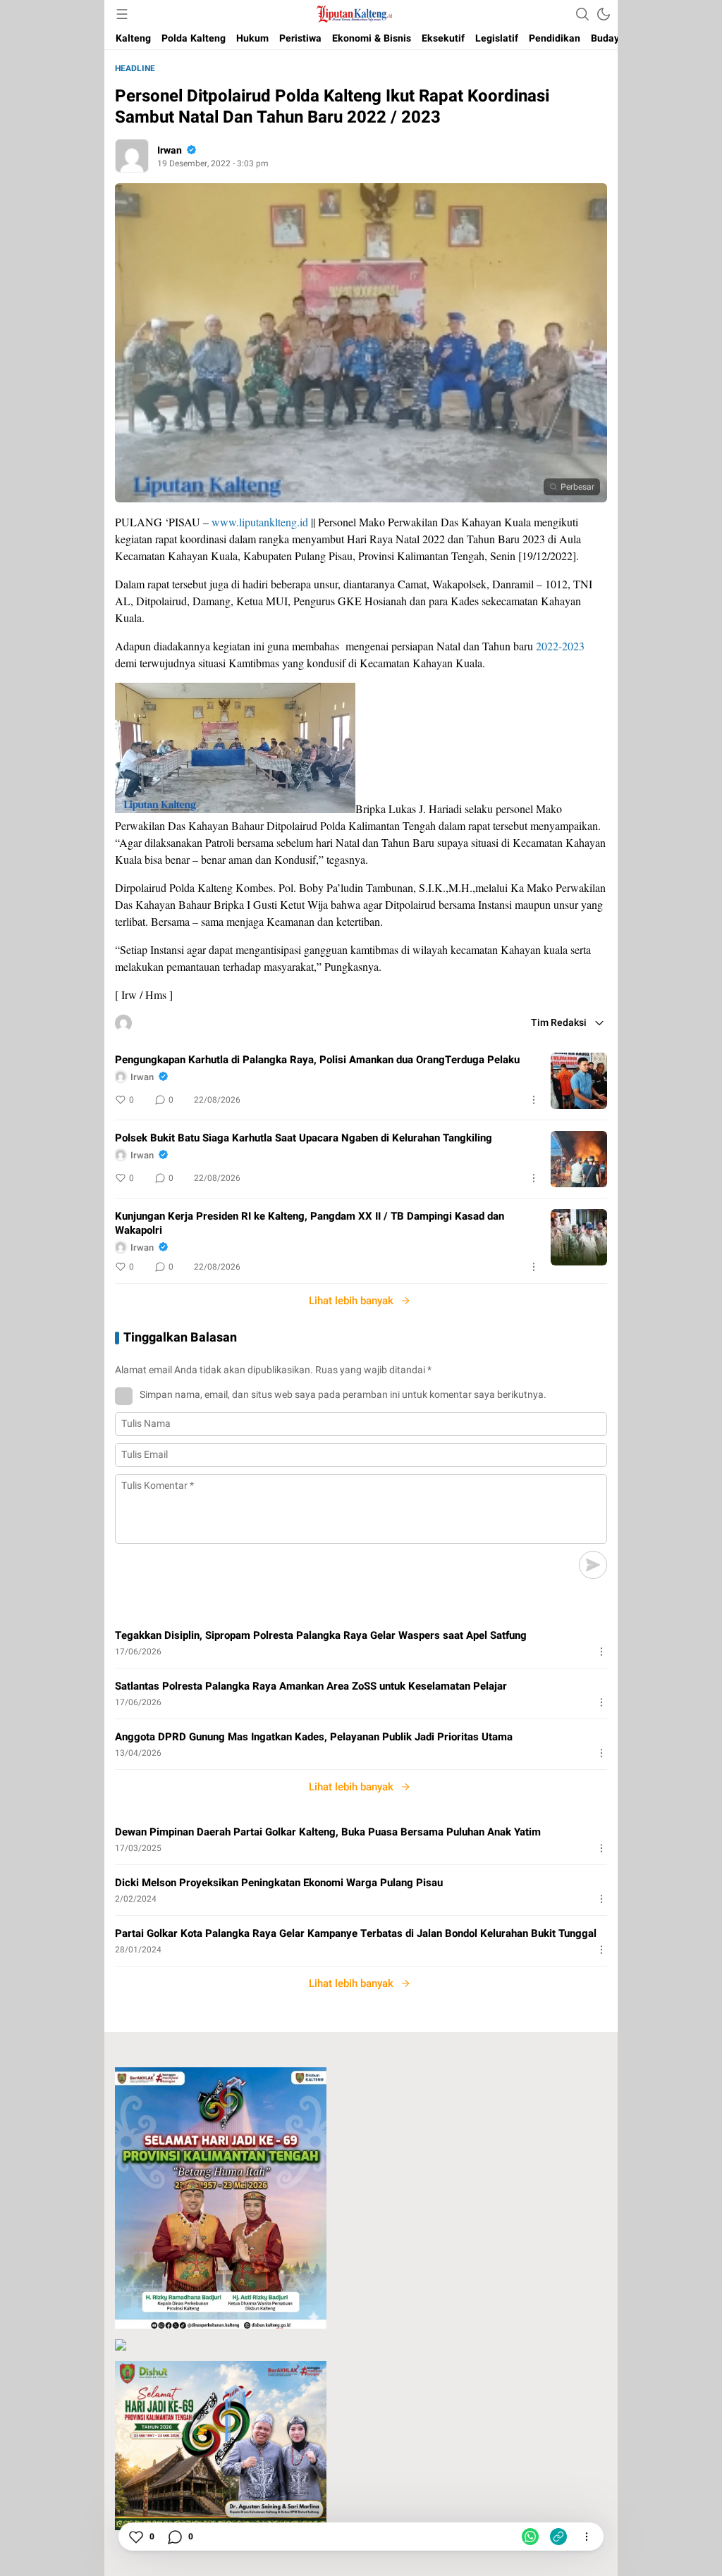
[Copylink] (558, 2537)
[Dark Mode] (604, 14)
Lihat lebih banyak (351, 1301)
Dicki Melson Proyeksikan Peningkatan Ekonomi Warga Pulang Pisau (279, 1883)
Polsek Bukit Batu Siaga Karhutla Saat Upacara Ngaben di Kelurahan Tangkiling (304, 1138)
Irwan (170, 150)
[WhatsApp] (530, 2537)
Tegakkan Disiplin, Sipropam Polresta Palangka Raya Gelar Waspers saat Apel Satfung (321, 1635)
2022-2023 (560, 646)
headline (135, 68)
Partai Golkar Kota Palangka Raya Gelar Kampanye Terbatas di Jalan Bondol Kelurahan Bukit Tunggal (356, 1933)
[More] (534, 1100)
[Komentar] (174, 2537)
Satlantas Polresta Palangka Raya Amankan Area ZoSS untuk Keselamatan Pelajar (311, 1686)
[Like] (135, 2537)
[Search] (582, 14)
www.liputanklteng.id (260, 522)
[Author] (132, 156)
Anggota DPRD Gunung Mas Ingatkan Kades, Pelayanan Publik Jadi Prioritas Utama (314, 1737)
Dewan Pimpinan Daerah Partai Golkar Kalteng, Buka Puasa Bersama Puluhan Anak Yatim (328, 1832)
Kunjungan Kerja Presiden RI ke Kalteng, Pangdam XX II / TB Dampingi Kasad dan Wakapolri (310, 1223)
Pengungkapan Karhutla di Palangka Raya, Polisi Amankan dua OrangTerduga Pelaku (317, 1060)
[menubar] (122, 14)
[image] (579, 1081)
